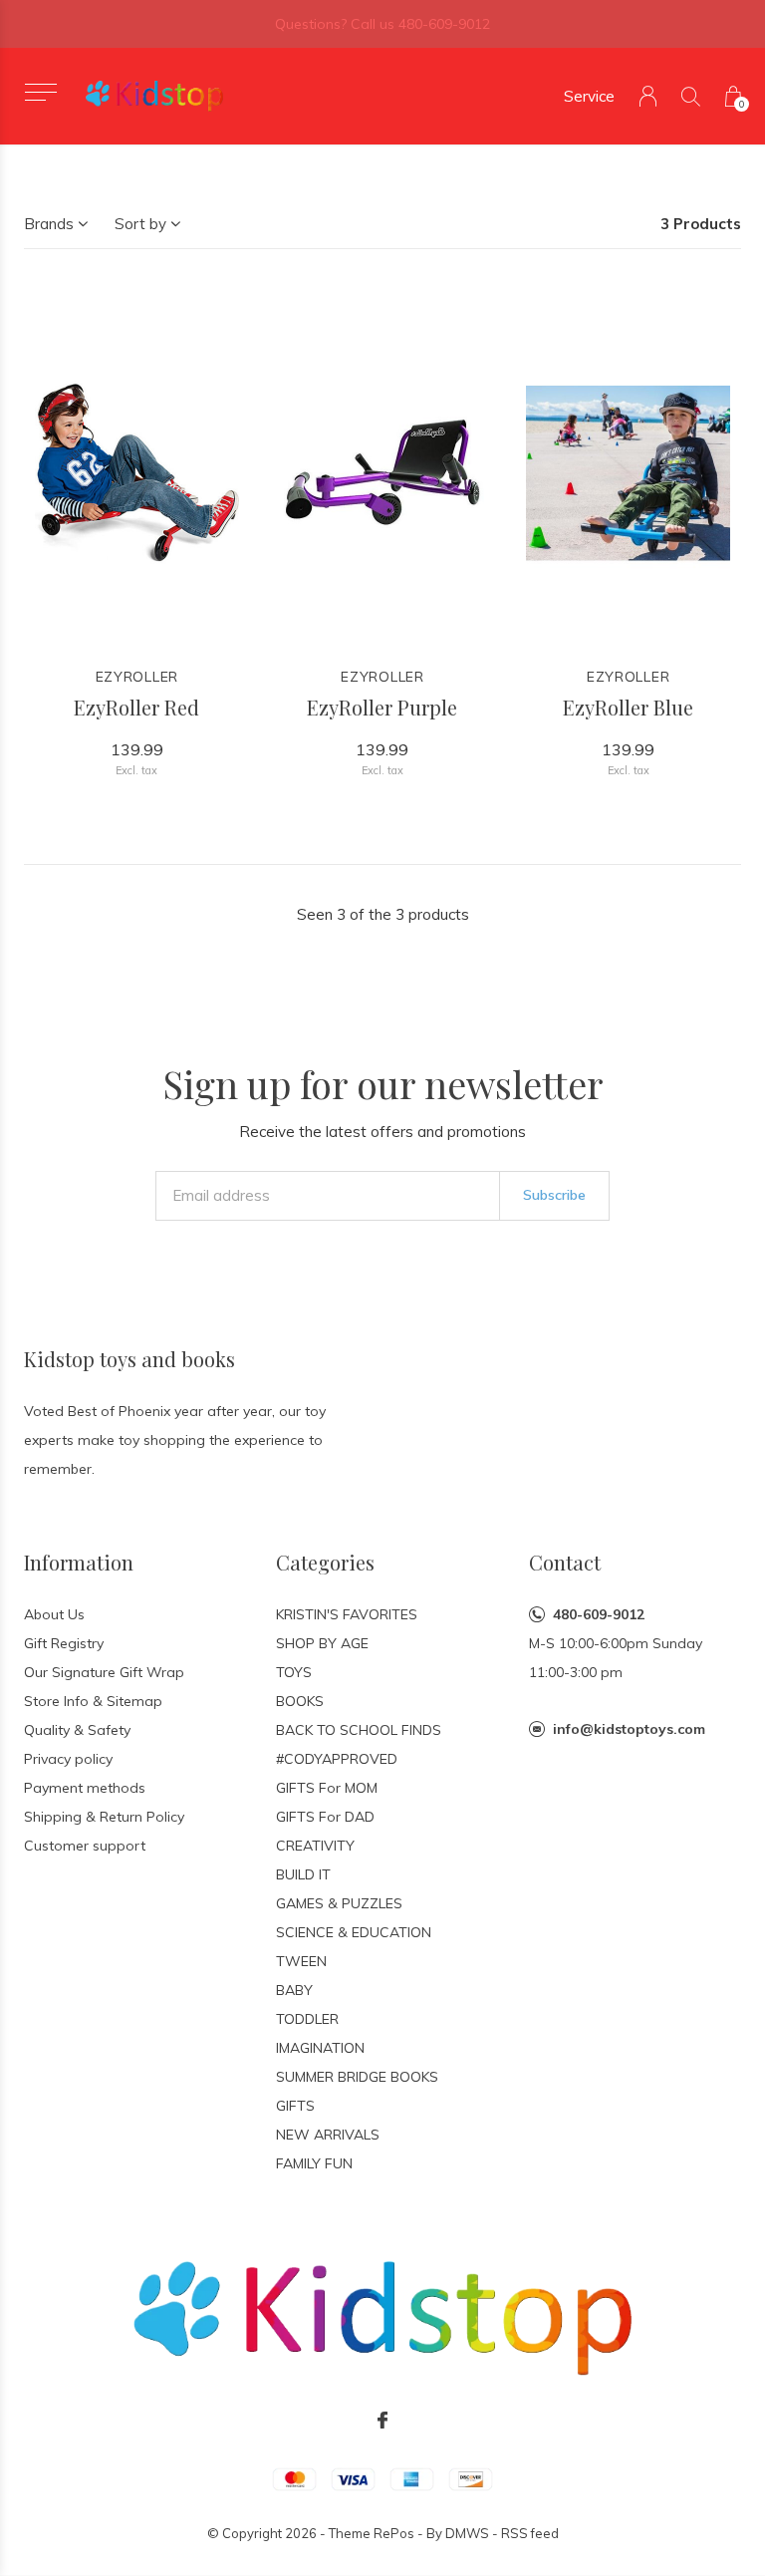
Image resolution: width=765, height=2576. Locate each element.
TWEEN (301, 1961)
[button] (40, 92)
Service (589, 96)
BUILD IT (303, 1874)
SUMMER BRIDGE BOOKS (357, 2077)
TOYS (294, 1672)
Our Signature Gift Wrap (104, 1672)
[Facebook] (382, 2421)
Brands (49, 224)
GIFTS (295, 2106)
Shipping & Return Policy (104, 1817)
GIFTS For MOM (327, 1788)
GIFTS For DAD (325, 1817)
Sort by (140, 224)
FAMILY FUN (314, 2163)
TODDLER (307, 2019)
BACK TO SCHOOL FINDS (359, 1730)
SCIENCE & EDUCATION (354, 1932)
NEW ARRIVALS (328, 2135)
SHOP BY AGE (322, 1643)
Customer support (85, 1846)
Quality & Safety (77, 1730)
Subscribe (554, 1195)
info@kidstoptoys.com (629, 1729)
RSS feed (530, 2533)
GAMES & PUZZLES (339, 1903)
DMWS (467, 2533)
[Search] (691, 96)
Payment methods (85, 1788)
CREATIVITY (315, 1846)
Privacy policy (68, 1759)
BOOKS (300, 1701)
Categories (325, 1562)
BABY (294, 1990)
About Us (54, 1614)
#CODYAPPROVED (337, 1759)
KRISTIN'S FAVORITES (347, 1614)
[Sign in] (648, 96)
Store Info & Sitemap (93, 1701)
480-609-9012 (599, 1614)
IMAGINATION (320, 2048)
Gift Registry (64, 1643)
